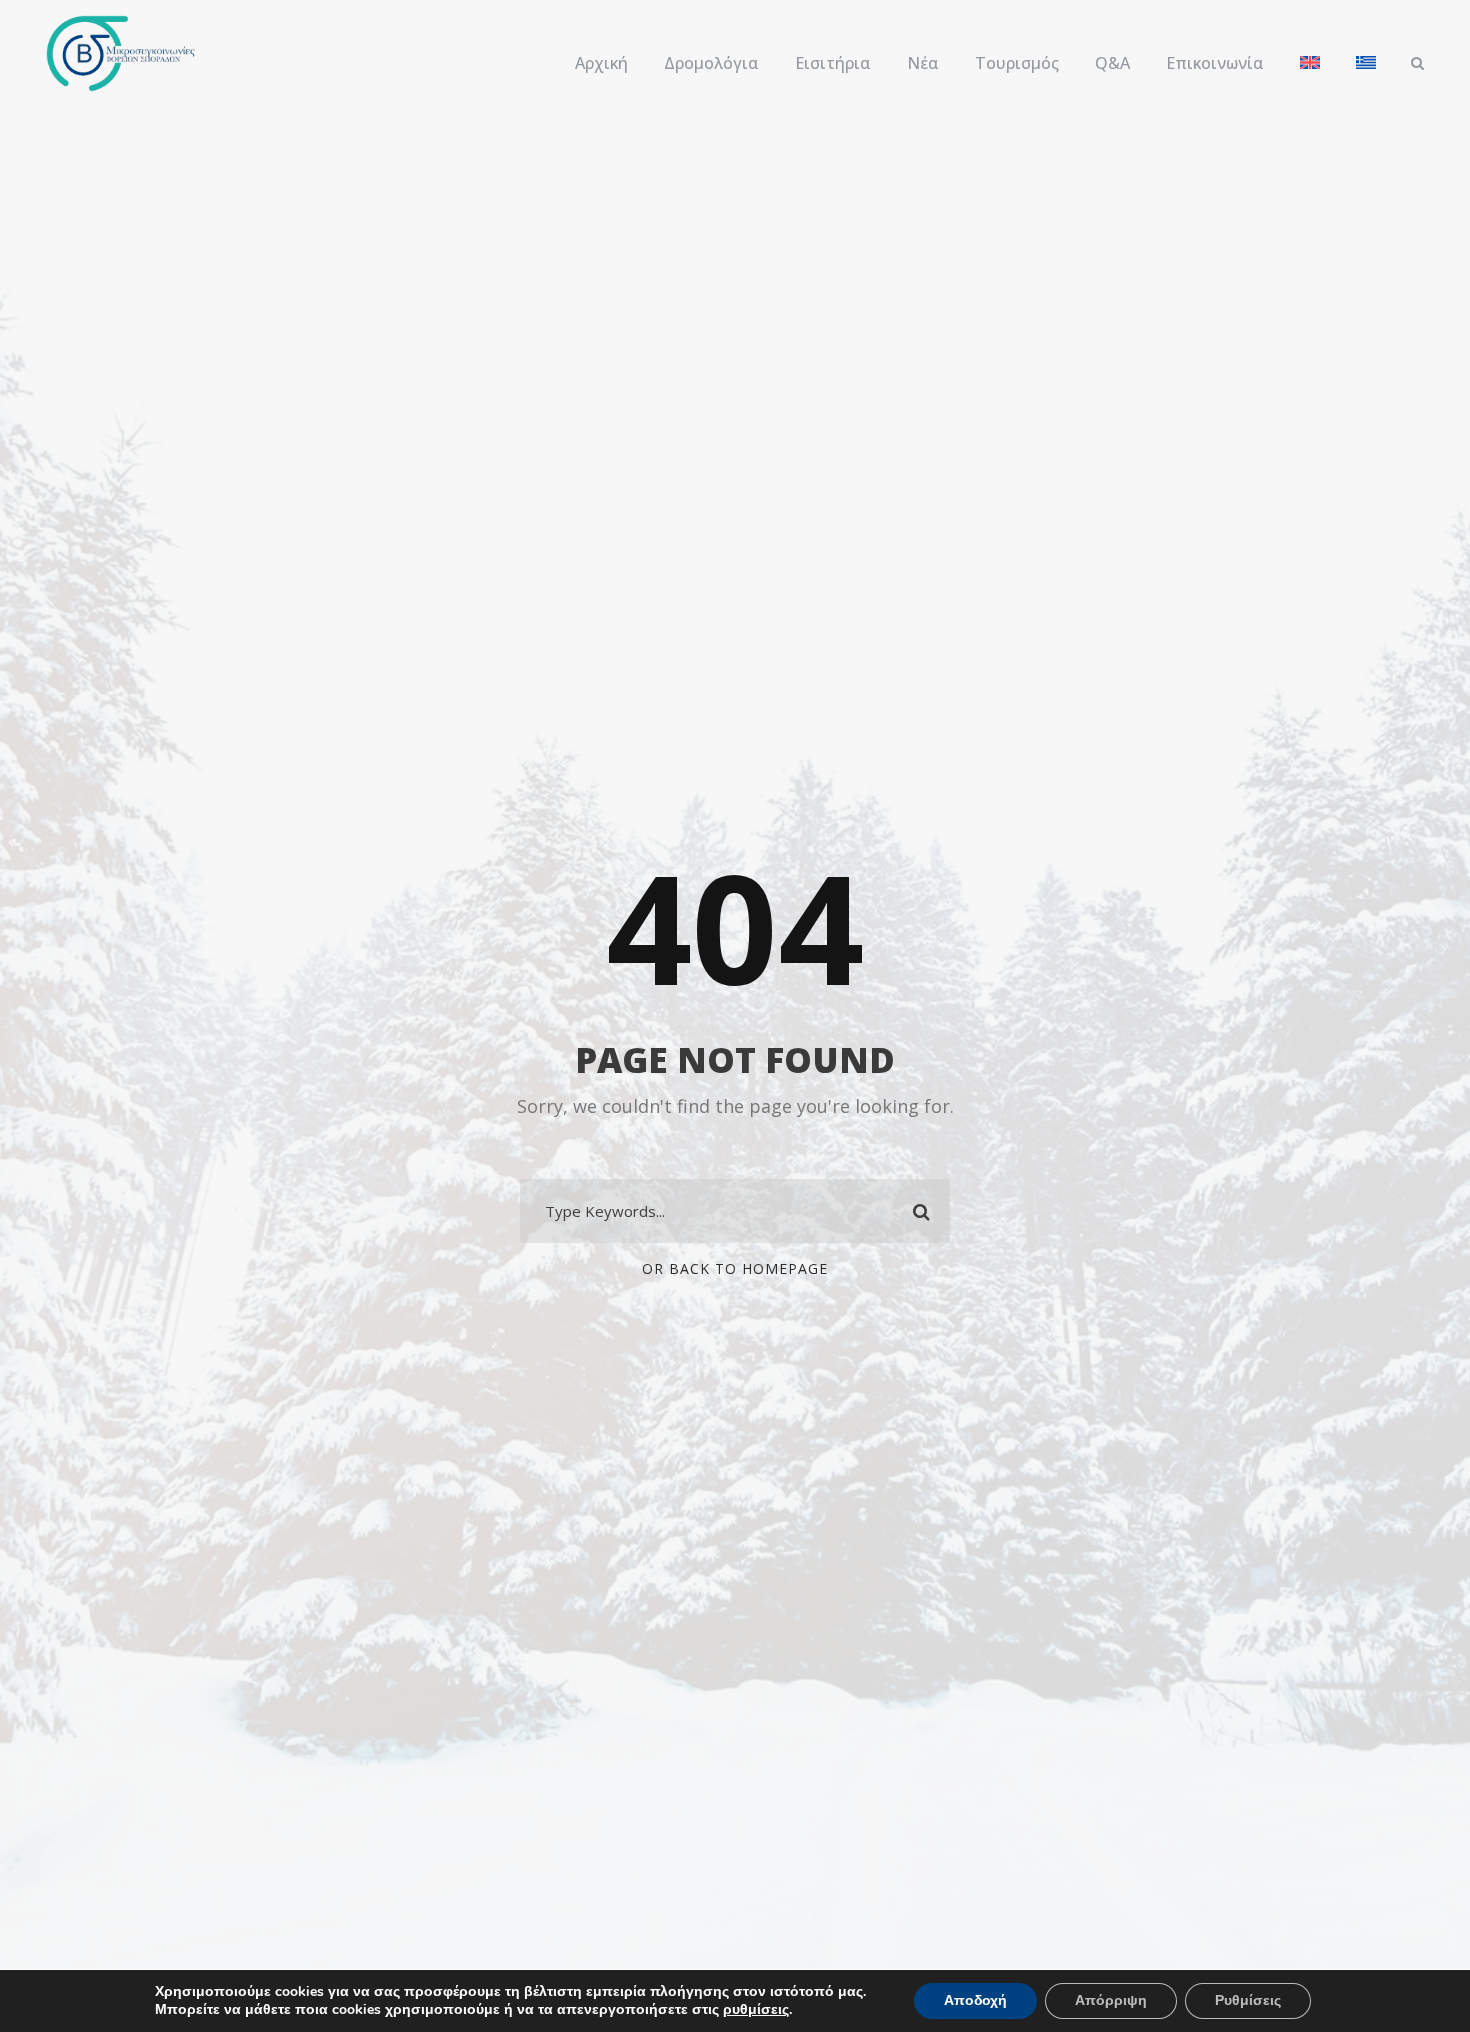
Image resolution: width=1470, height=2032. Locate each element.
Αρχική (601, 63)
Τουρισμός (1017, 63)
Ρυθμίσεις (1248, 2000)
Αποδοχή (975, 2000)
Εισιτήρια (833, 63)
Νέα (923, 63)
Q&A (1112, 63)
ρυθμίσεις (756, 2010)
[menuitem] (1310, 73)
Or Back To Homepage (735, 1268)
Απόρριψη (1111, 2000)
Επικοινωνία (1215, 63)
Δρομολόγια (711, 63)
